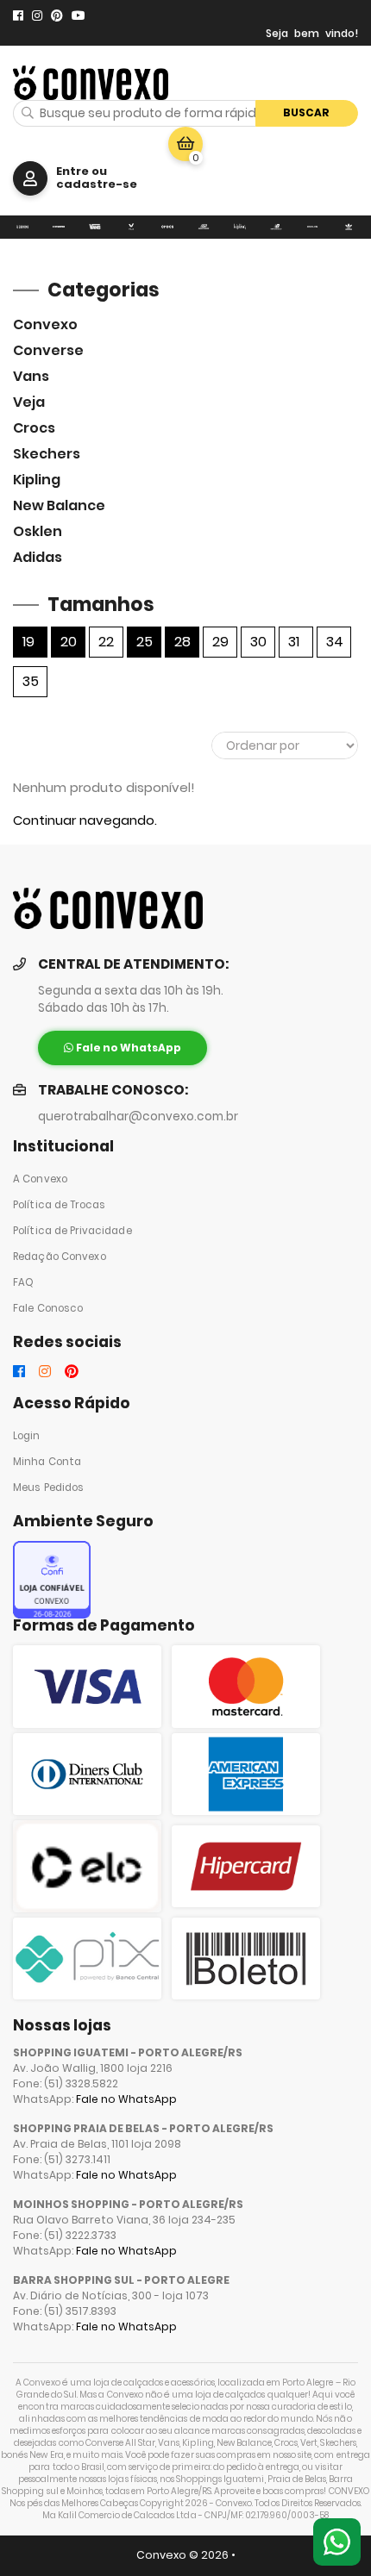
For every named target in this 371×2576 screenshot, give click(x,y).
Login (27, 1436)
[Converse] (59, 227)
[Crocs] (167, 227)
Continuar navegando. (85, 820)
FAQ (23, 1282)
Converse (48, 350)
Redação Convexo (60, 1257)
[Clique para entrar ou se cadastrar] (30, 178)
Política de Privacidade (72, 1231)
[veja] (131, 227)
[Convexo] (22, 227)
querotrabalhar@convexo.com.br (138, 1116)
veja (29, 402)
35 (31, 681)
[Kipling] (240, 227)
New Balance (59, 505)
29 (220, 642)
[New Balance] (276, 227)
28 (182, 642)
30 (258, 642)
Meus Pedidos (48, 1488)
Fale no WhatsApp (126, 2099)
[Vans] (95, 227)
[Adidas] (349, 227)
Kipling (37, 480)
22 (106, 642)
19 (28, 642)
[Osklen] (312, 227)
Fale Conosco (48, 1308)
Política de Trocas (59, 1205)
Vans (31, 376)
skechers (47, 454)
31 (294, 642)
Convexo (45, 324)
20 (69, 642)
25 (145, 642)
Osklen (38, 531)
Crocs (34, 428)
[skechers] (204, 227)
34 (335, 642)
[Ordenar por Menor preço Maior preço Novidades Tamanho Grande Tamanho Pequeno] (285, 745)
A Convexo (40, 1179)
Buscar (306, 112)
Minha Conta (47, 1462)
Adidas (38, 557)
